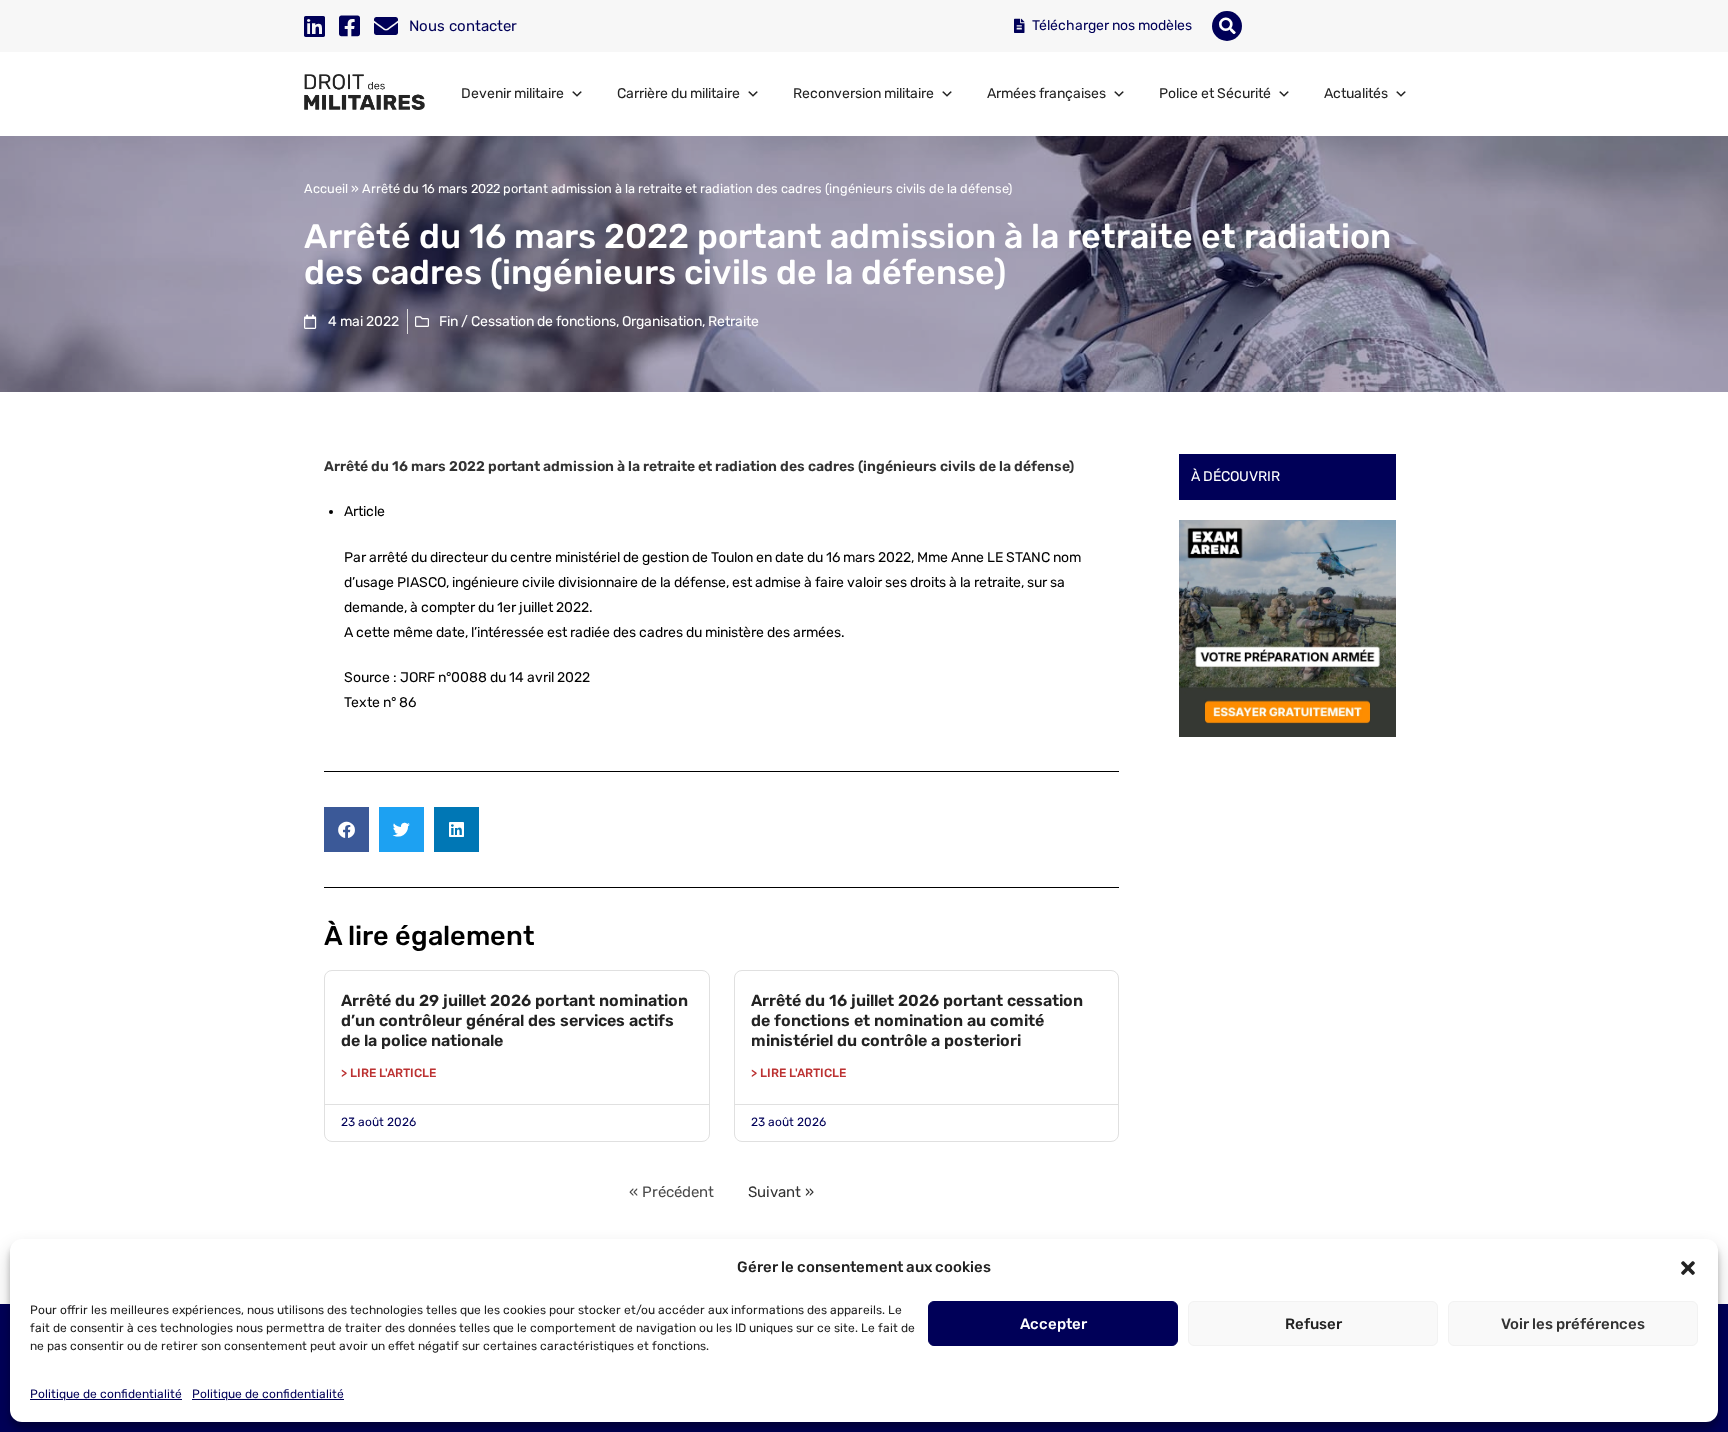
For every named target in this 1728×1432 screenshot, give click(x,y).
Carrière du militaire (678, 93)
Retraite (733, 321)
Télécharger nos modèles (1110, 25)
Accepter (1053, 1324)
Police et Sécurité (1215, 93)
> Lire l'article (388, 1073)
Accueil (326, 188)
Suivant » (781, 1192)
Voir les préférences (1573, 1324)
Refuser (1313, 1324)
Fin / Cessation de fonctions (527, 321)
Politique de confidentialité (106, 1394)
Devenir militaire (512, 93)
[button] (1688, 1268)
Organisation (662, 321)
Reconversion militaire (863, 93)
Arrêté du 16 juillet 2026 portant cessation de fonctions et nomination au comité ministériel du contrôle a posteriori (917, 1020)
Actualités (1356, 93)
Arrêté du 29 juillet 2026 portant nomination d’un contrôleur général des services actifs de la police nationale (514, 1020)
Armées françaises (1046, 93)
